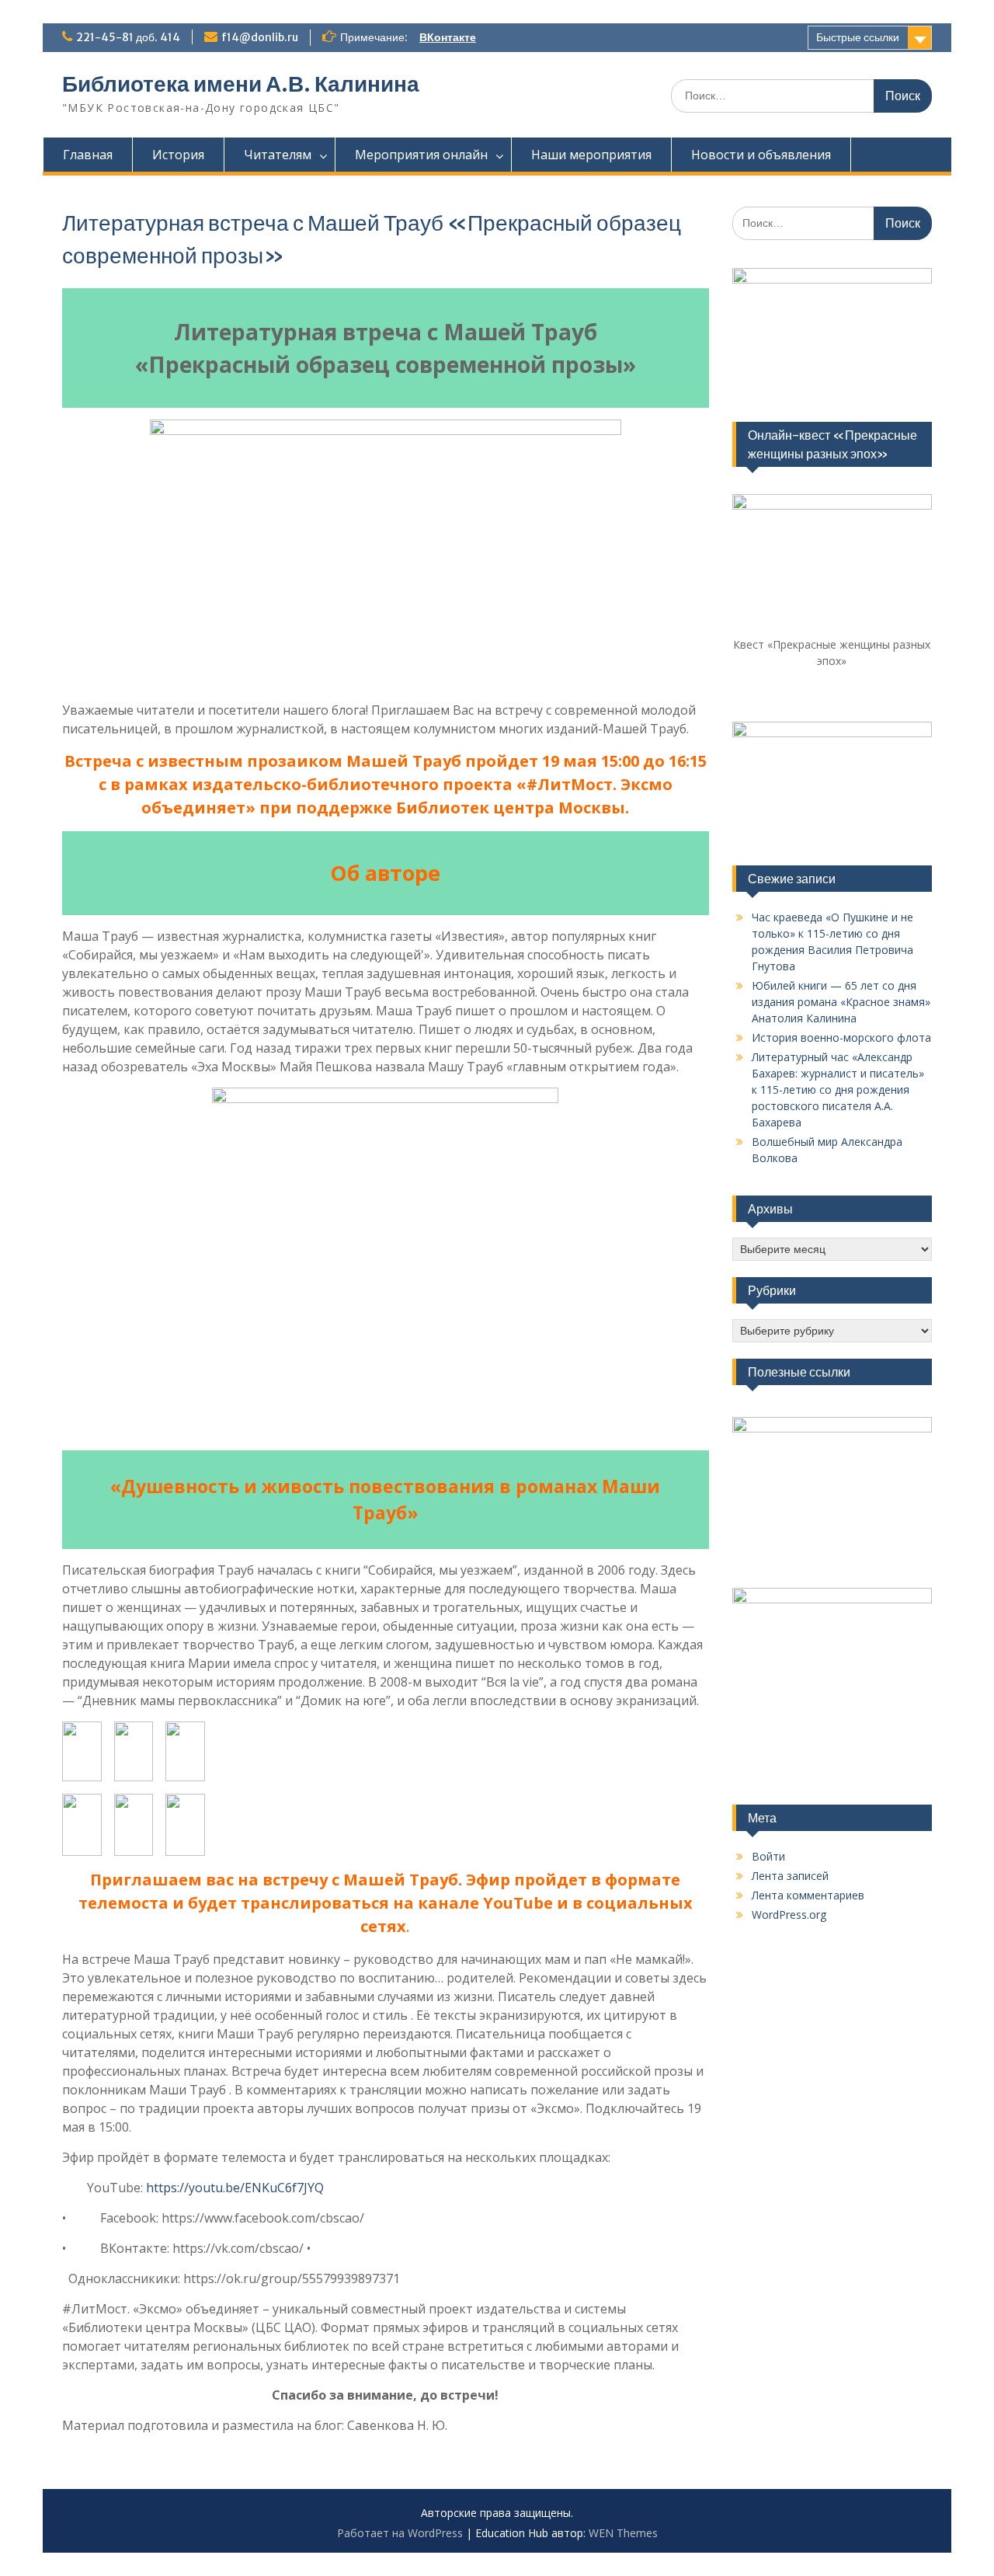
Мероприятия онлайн (421, 155)
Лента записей (790, 1876)
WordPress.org (789, 1915)
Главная (88, 155)
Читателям (278, 155)
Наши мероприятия (591, 155)
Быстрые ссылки (858, 37)
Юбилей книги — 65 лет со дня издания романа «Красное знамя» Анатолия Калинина (841, 1002)
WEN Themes (623, 2533)
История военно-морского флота (841, 1037)
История (178, 155)
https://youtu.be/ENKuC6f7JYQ (235, 2188)
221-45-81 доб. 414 (128, 37)
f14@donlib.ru (260, 37)
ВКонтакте (448, 37)
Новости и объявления (761, 155)
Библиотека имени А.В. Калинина (241, 84)
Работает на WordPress (400, 2533)
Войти (768, 1856)
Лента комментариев (808, 1895)
